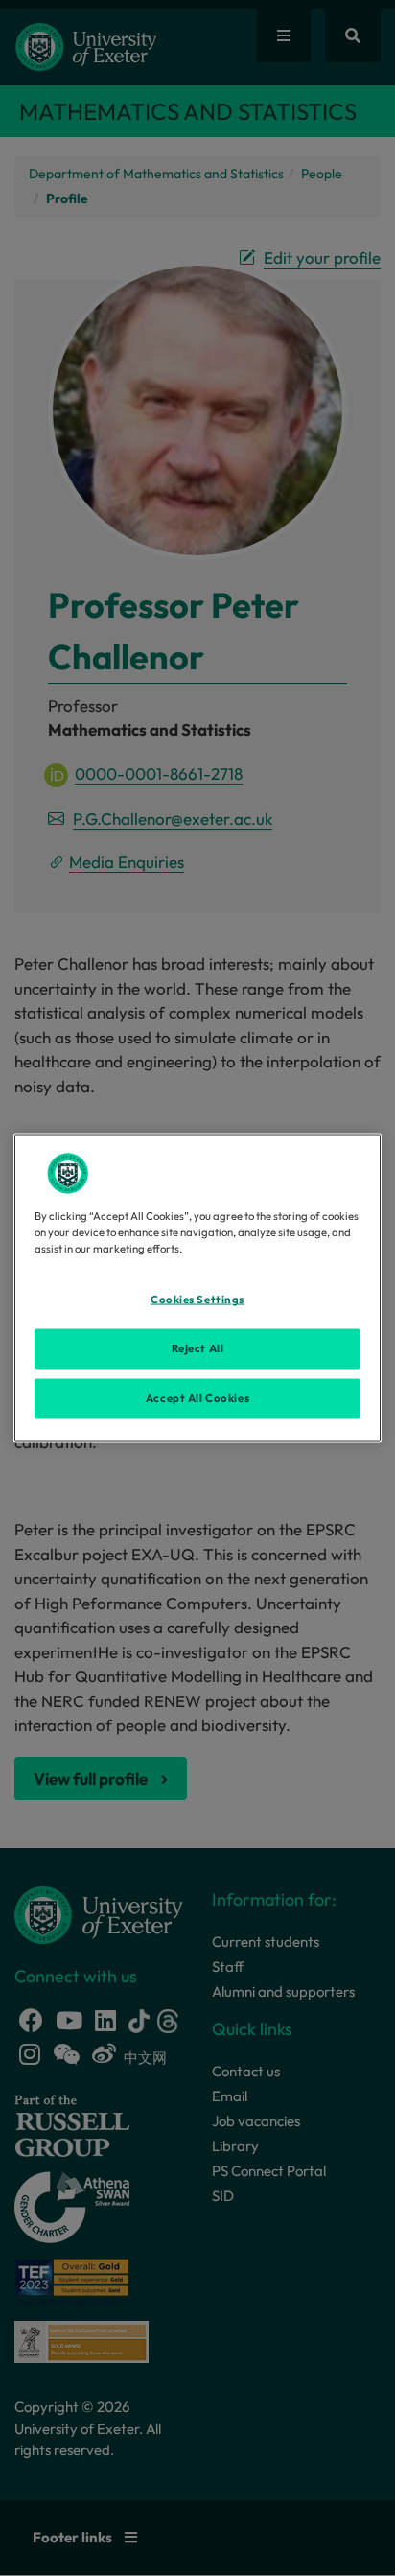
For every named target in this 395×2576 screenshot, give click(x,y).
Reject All (198, 1348)
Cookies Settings (197, 1300)
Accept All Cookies (197, 1398)
